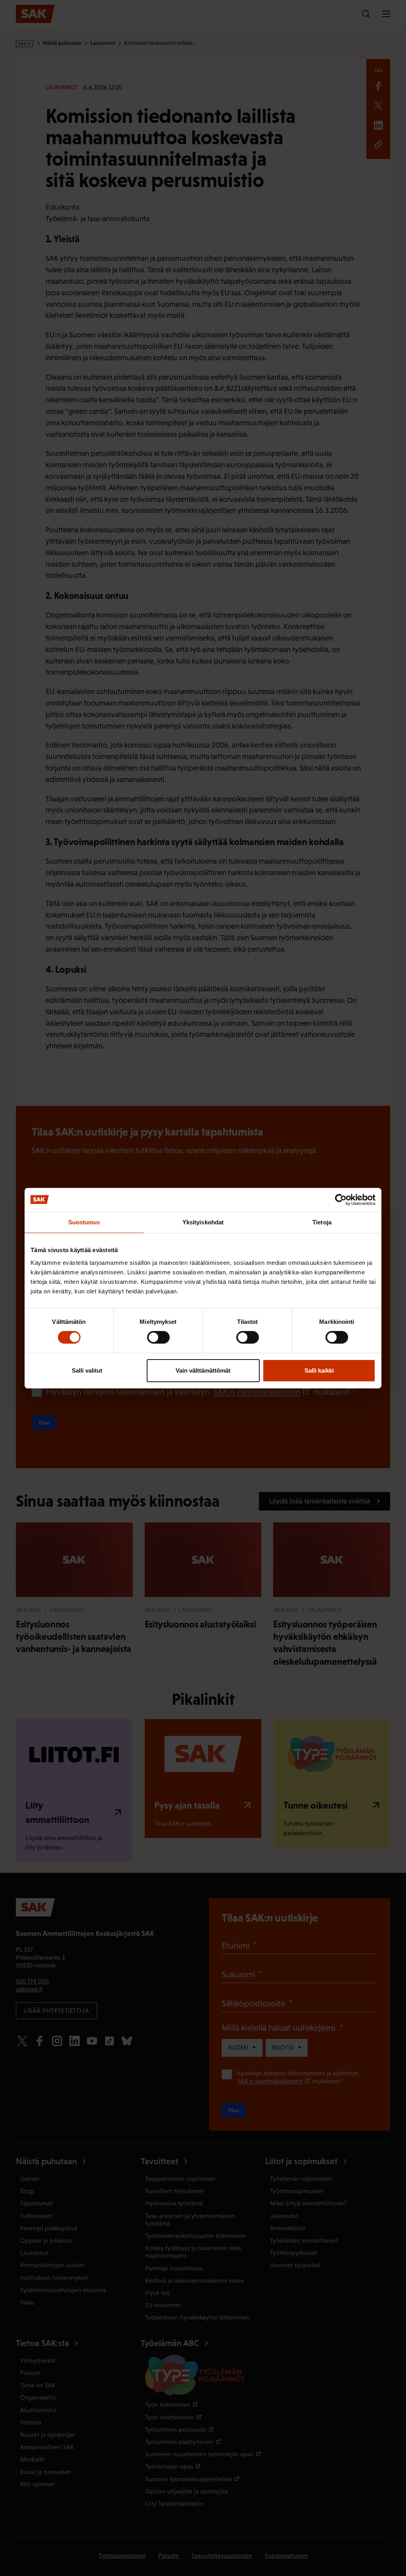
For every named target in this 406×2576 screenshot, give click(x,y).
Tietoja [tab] (322, 1222)
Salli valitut (87, 1370)
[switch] (158, 1337)
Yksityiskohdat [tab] (203, 1222)
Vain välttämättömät (203, 1370)
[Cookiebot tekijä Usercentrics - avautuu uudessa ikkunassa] (341, 1199)
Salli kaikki (319, 1370)
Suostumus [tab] (84, 1222)
